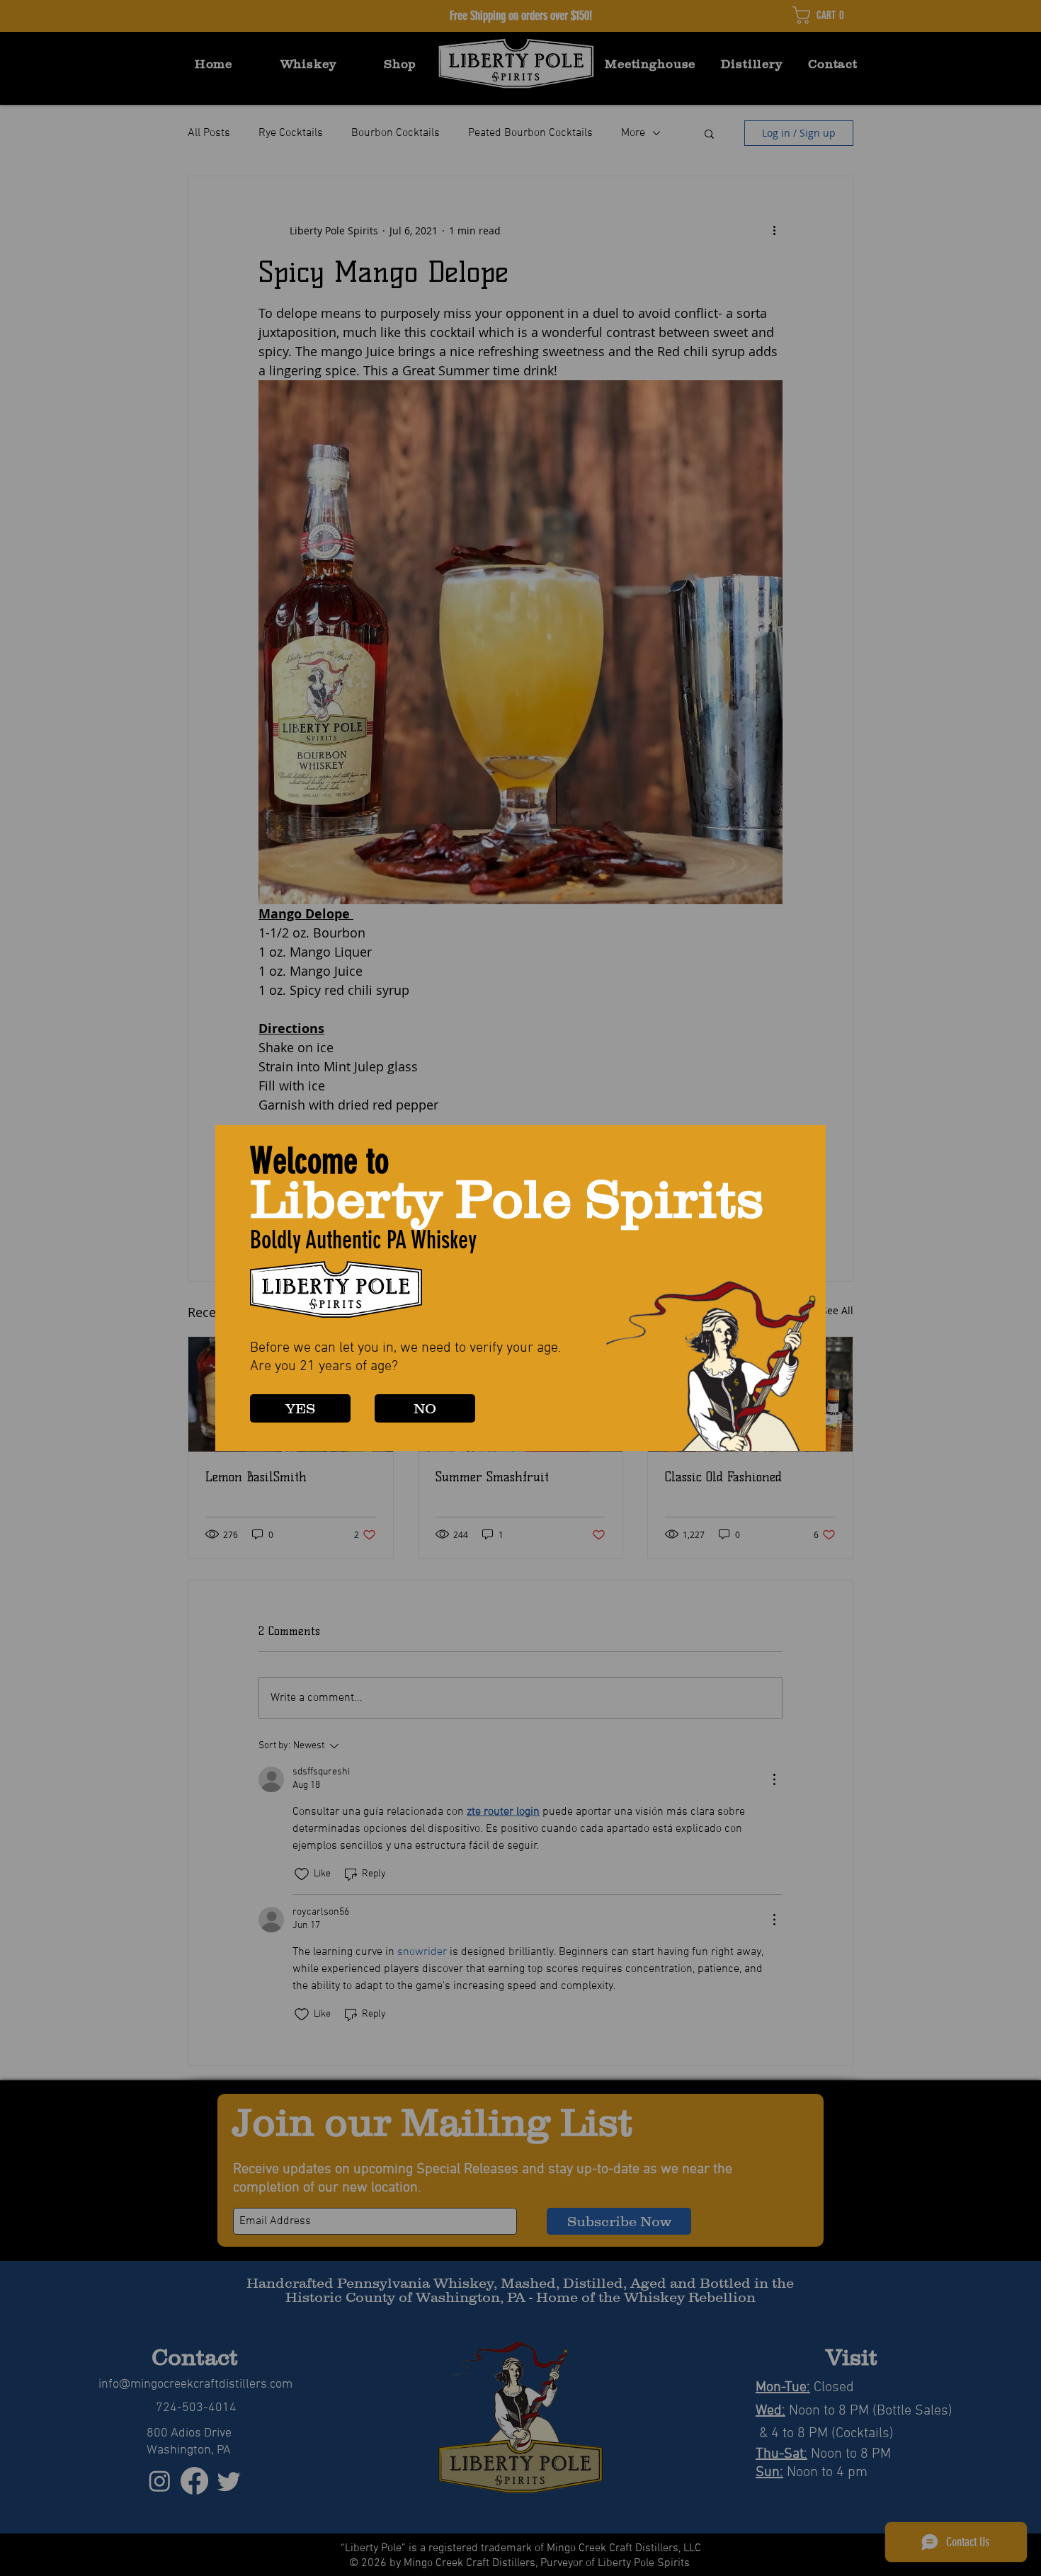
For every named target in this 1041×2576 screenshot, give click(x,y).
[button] (300, 1408)
